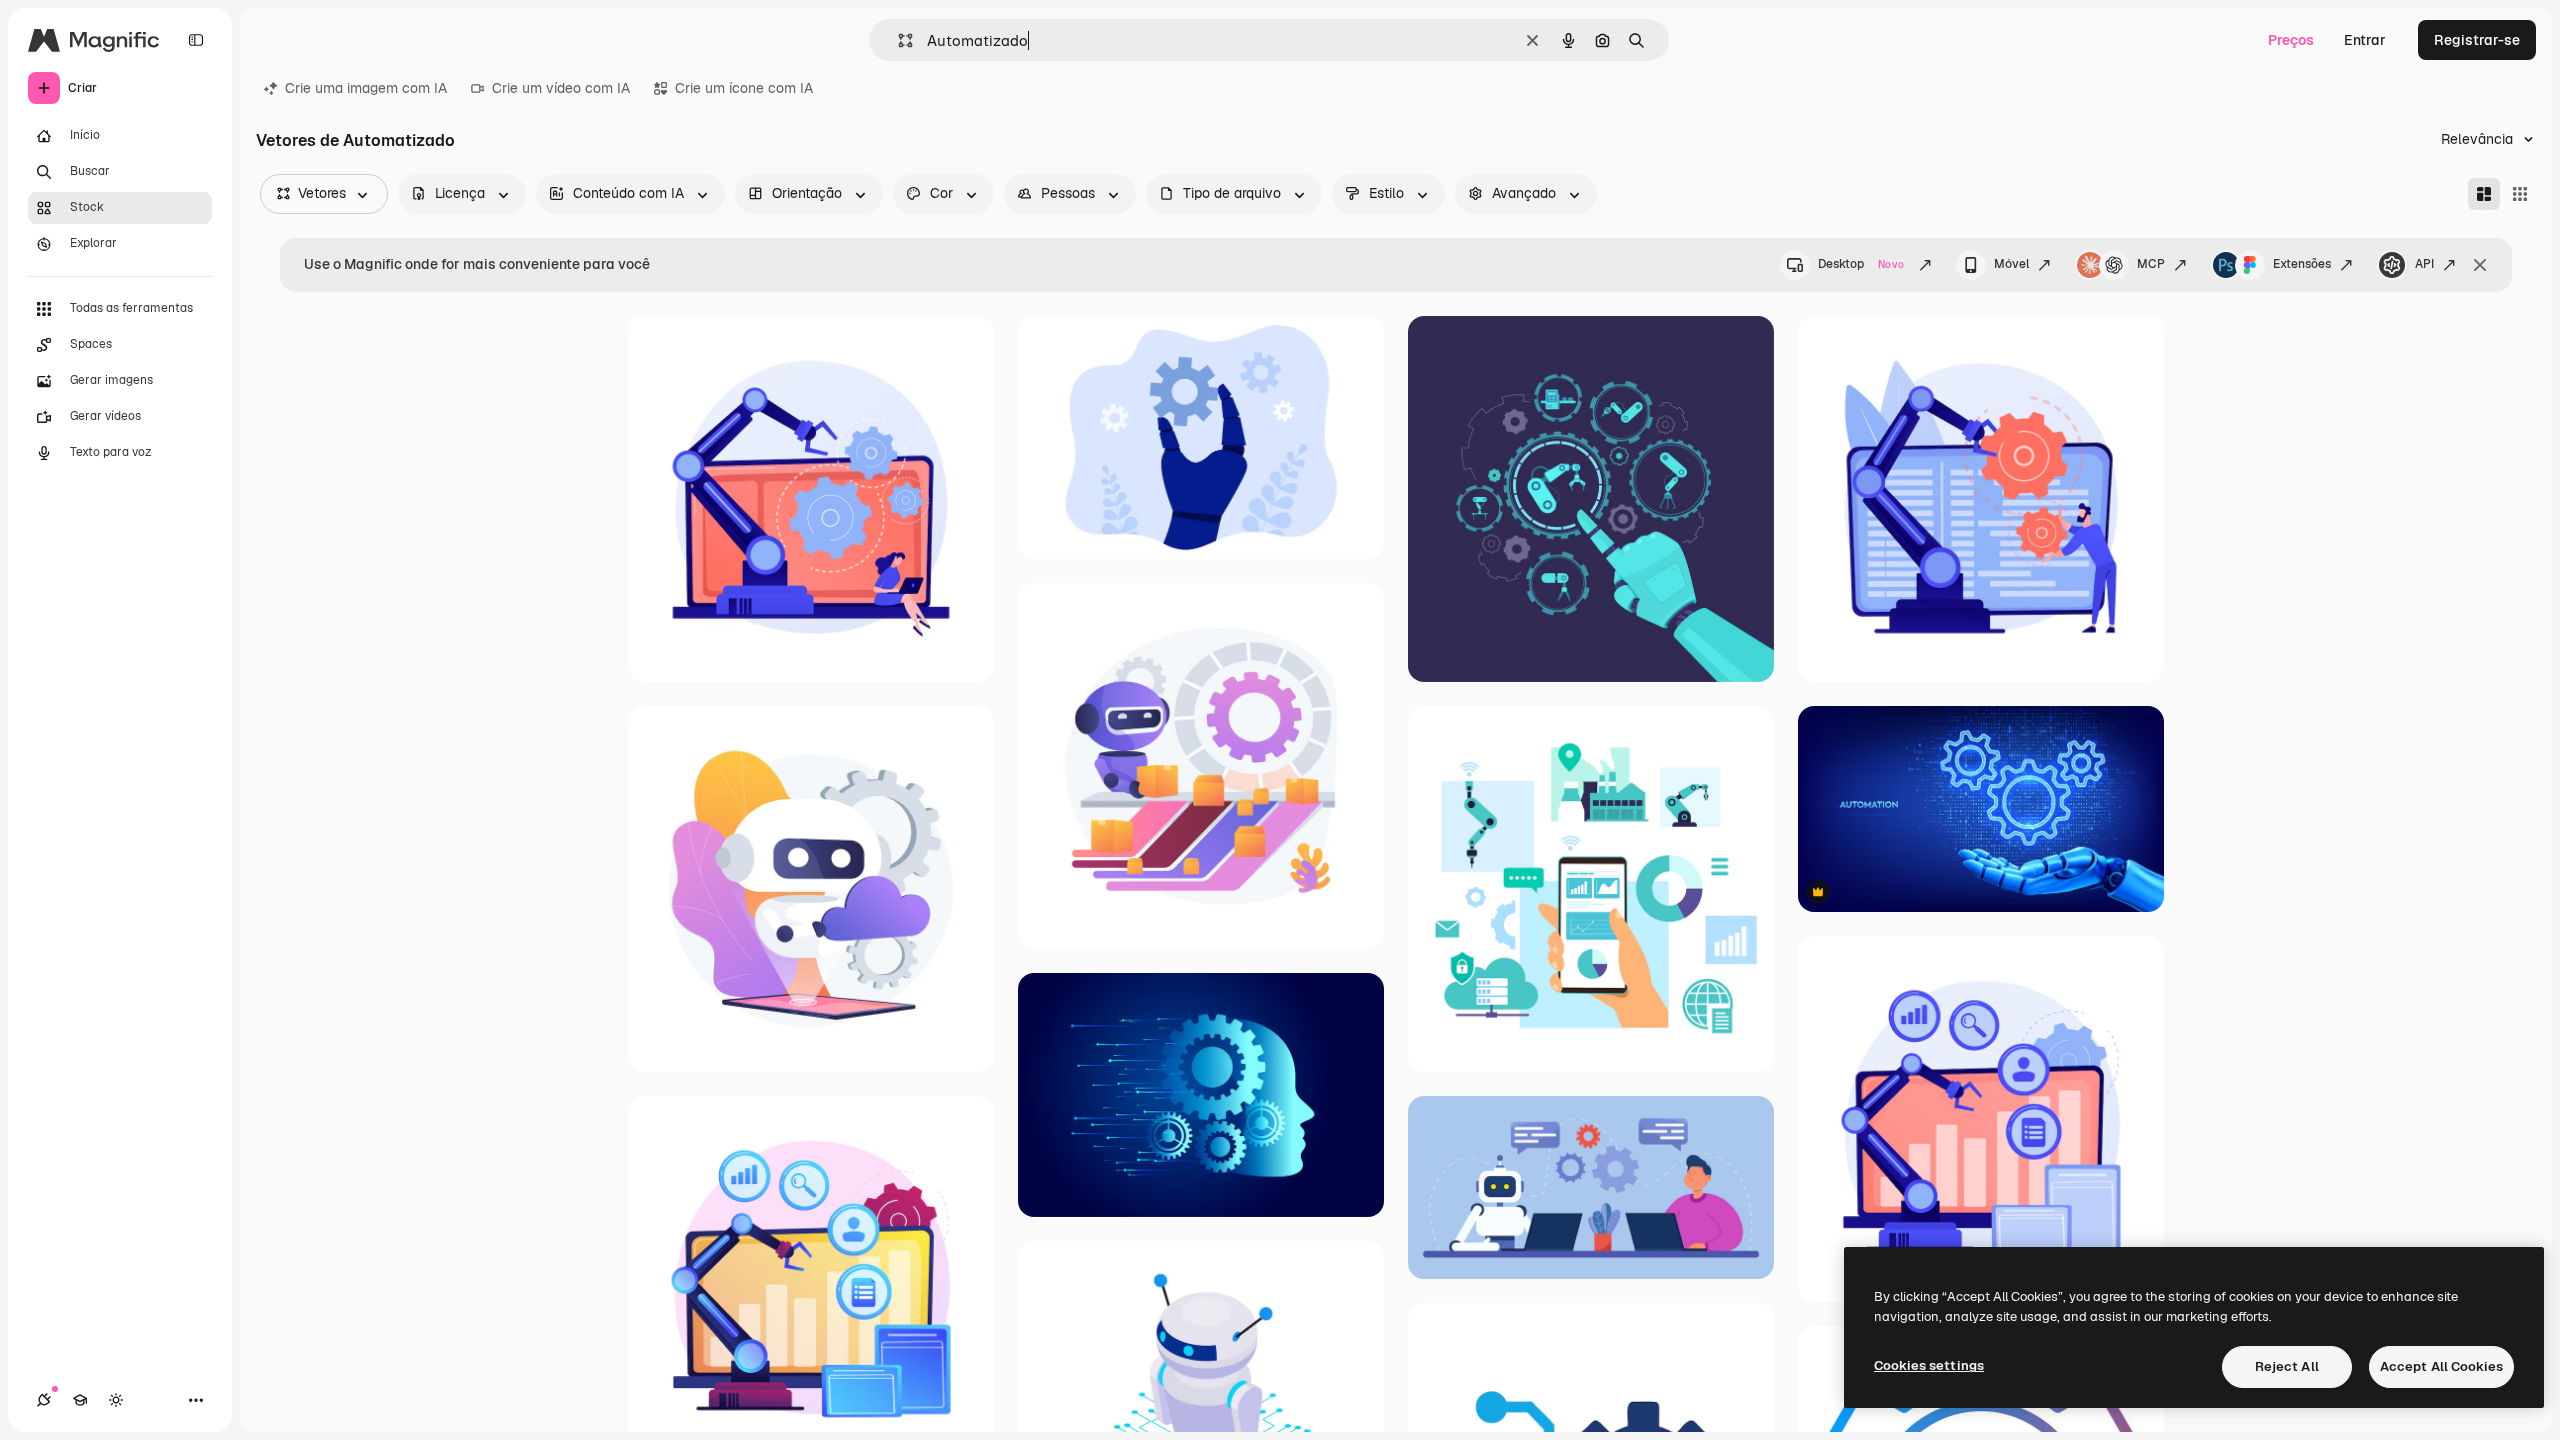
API (2424, 264)
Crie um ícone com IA (744, 88)
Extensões (2302, 264)
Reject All (2287, 1366)
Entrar (2365, 40)
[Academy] (80, 1400)
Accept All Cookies (2441, 1366)
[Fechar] (2480, 265)
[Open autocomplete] (897, 40)
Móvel (2011, 264)
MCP (2151, 264)
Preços (2291, 40)
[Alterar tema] (116, 1400)
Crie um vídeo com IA (561, 88)
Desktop (1861, 264)
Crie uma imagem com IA (366, 88)
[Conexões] (44, 1400)
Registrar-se (2477, 40)
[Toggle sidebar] (196, 40)
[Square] (2520, 194)
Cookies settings (1929, 1365)
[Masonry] (2484, 194)
